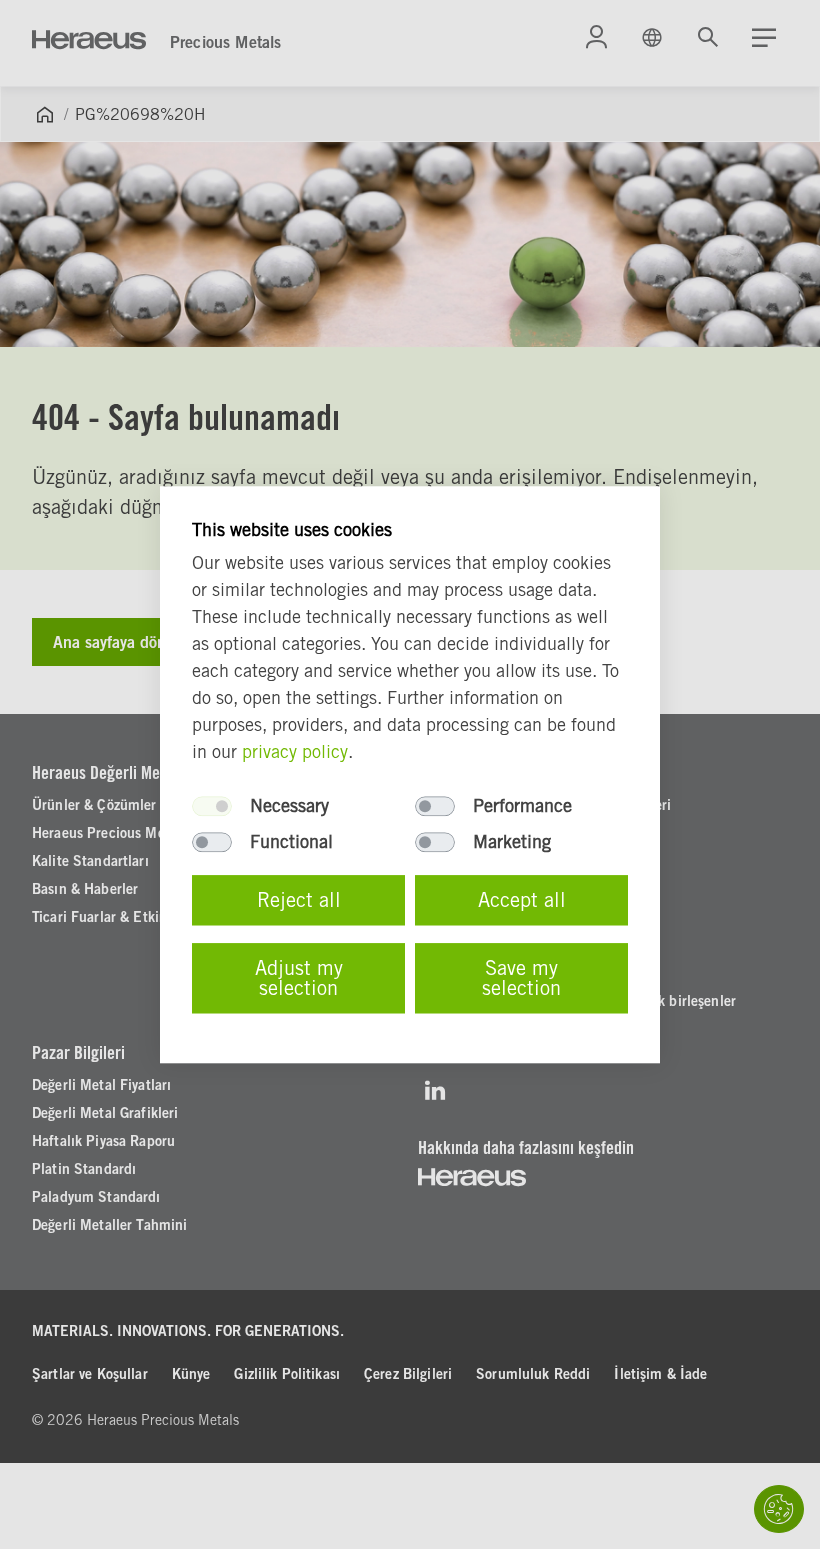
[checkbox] (212, 806)
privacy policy (295, 751)
